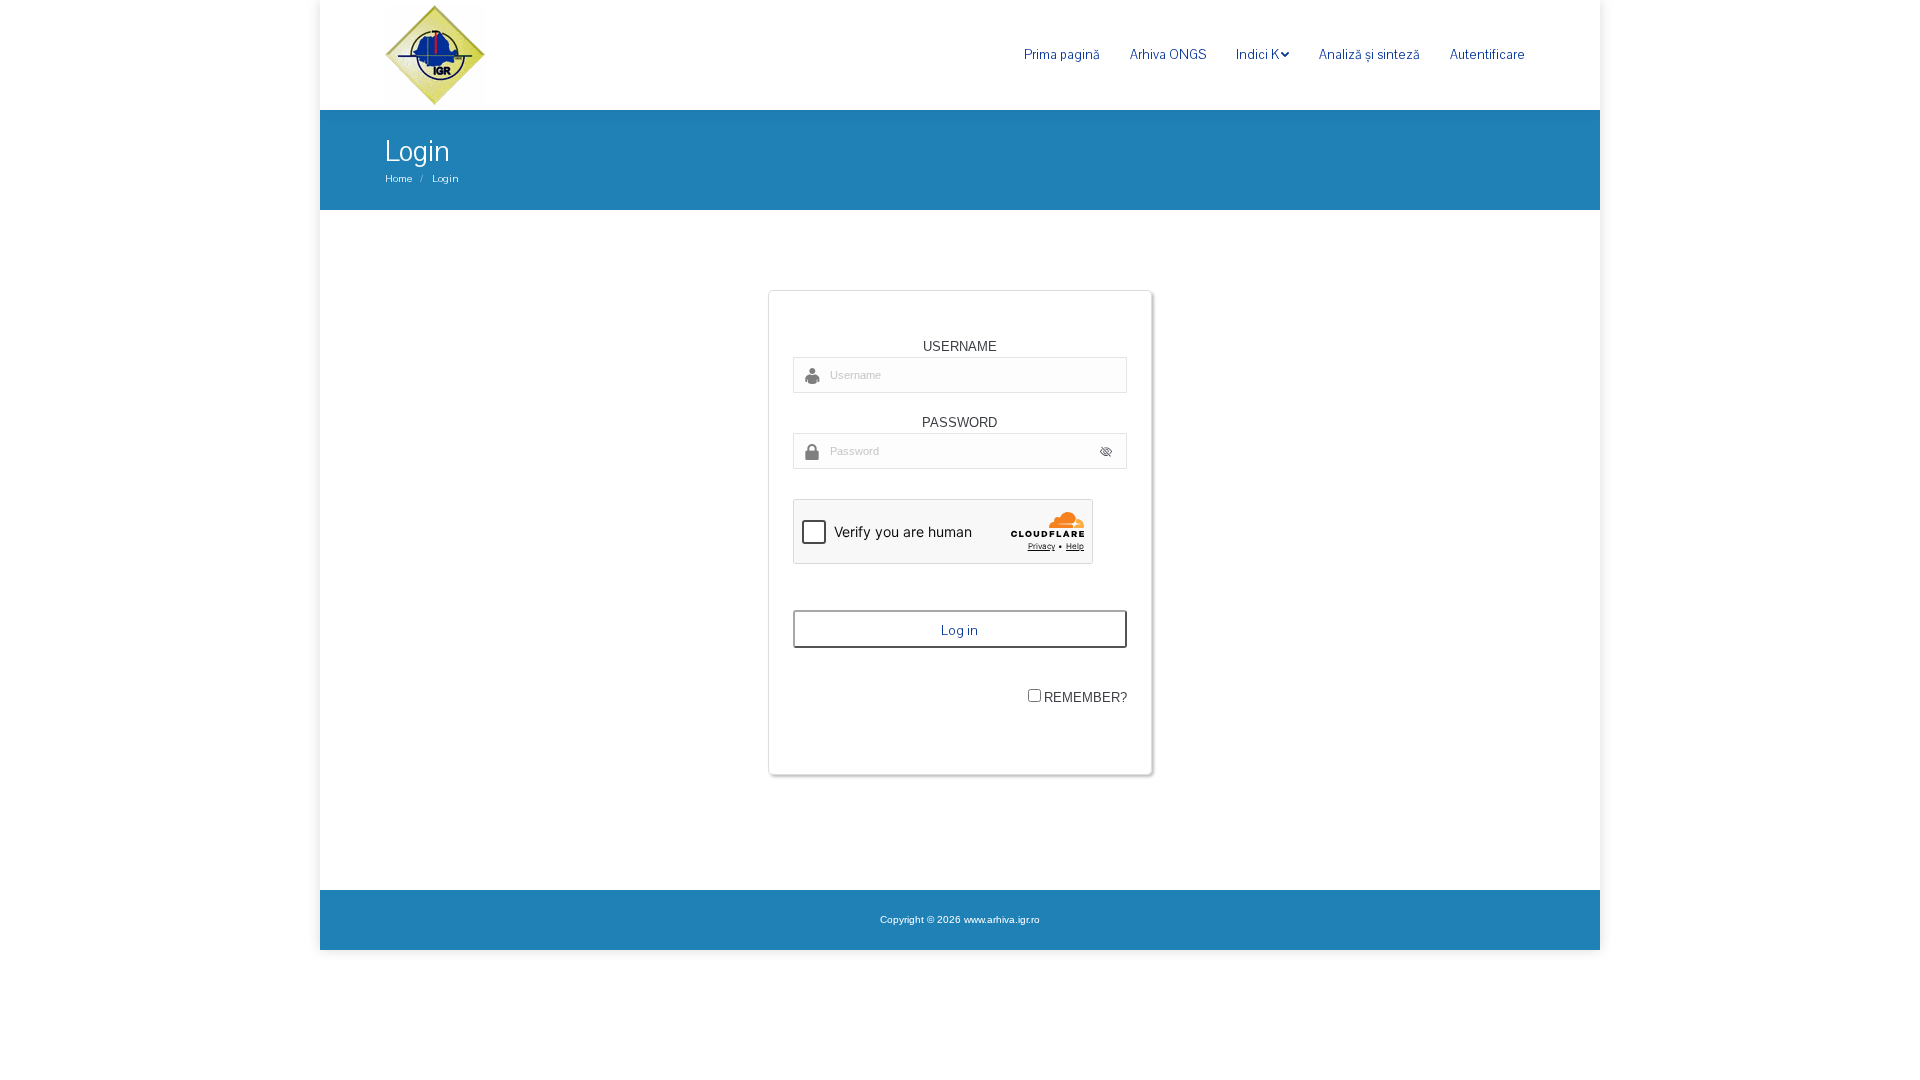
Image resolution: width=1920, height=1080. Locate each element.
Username (960, 346)
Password (959, 422)
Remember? (1085, 697)
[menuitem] (1062, 55)
